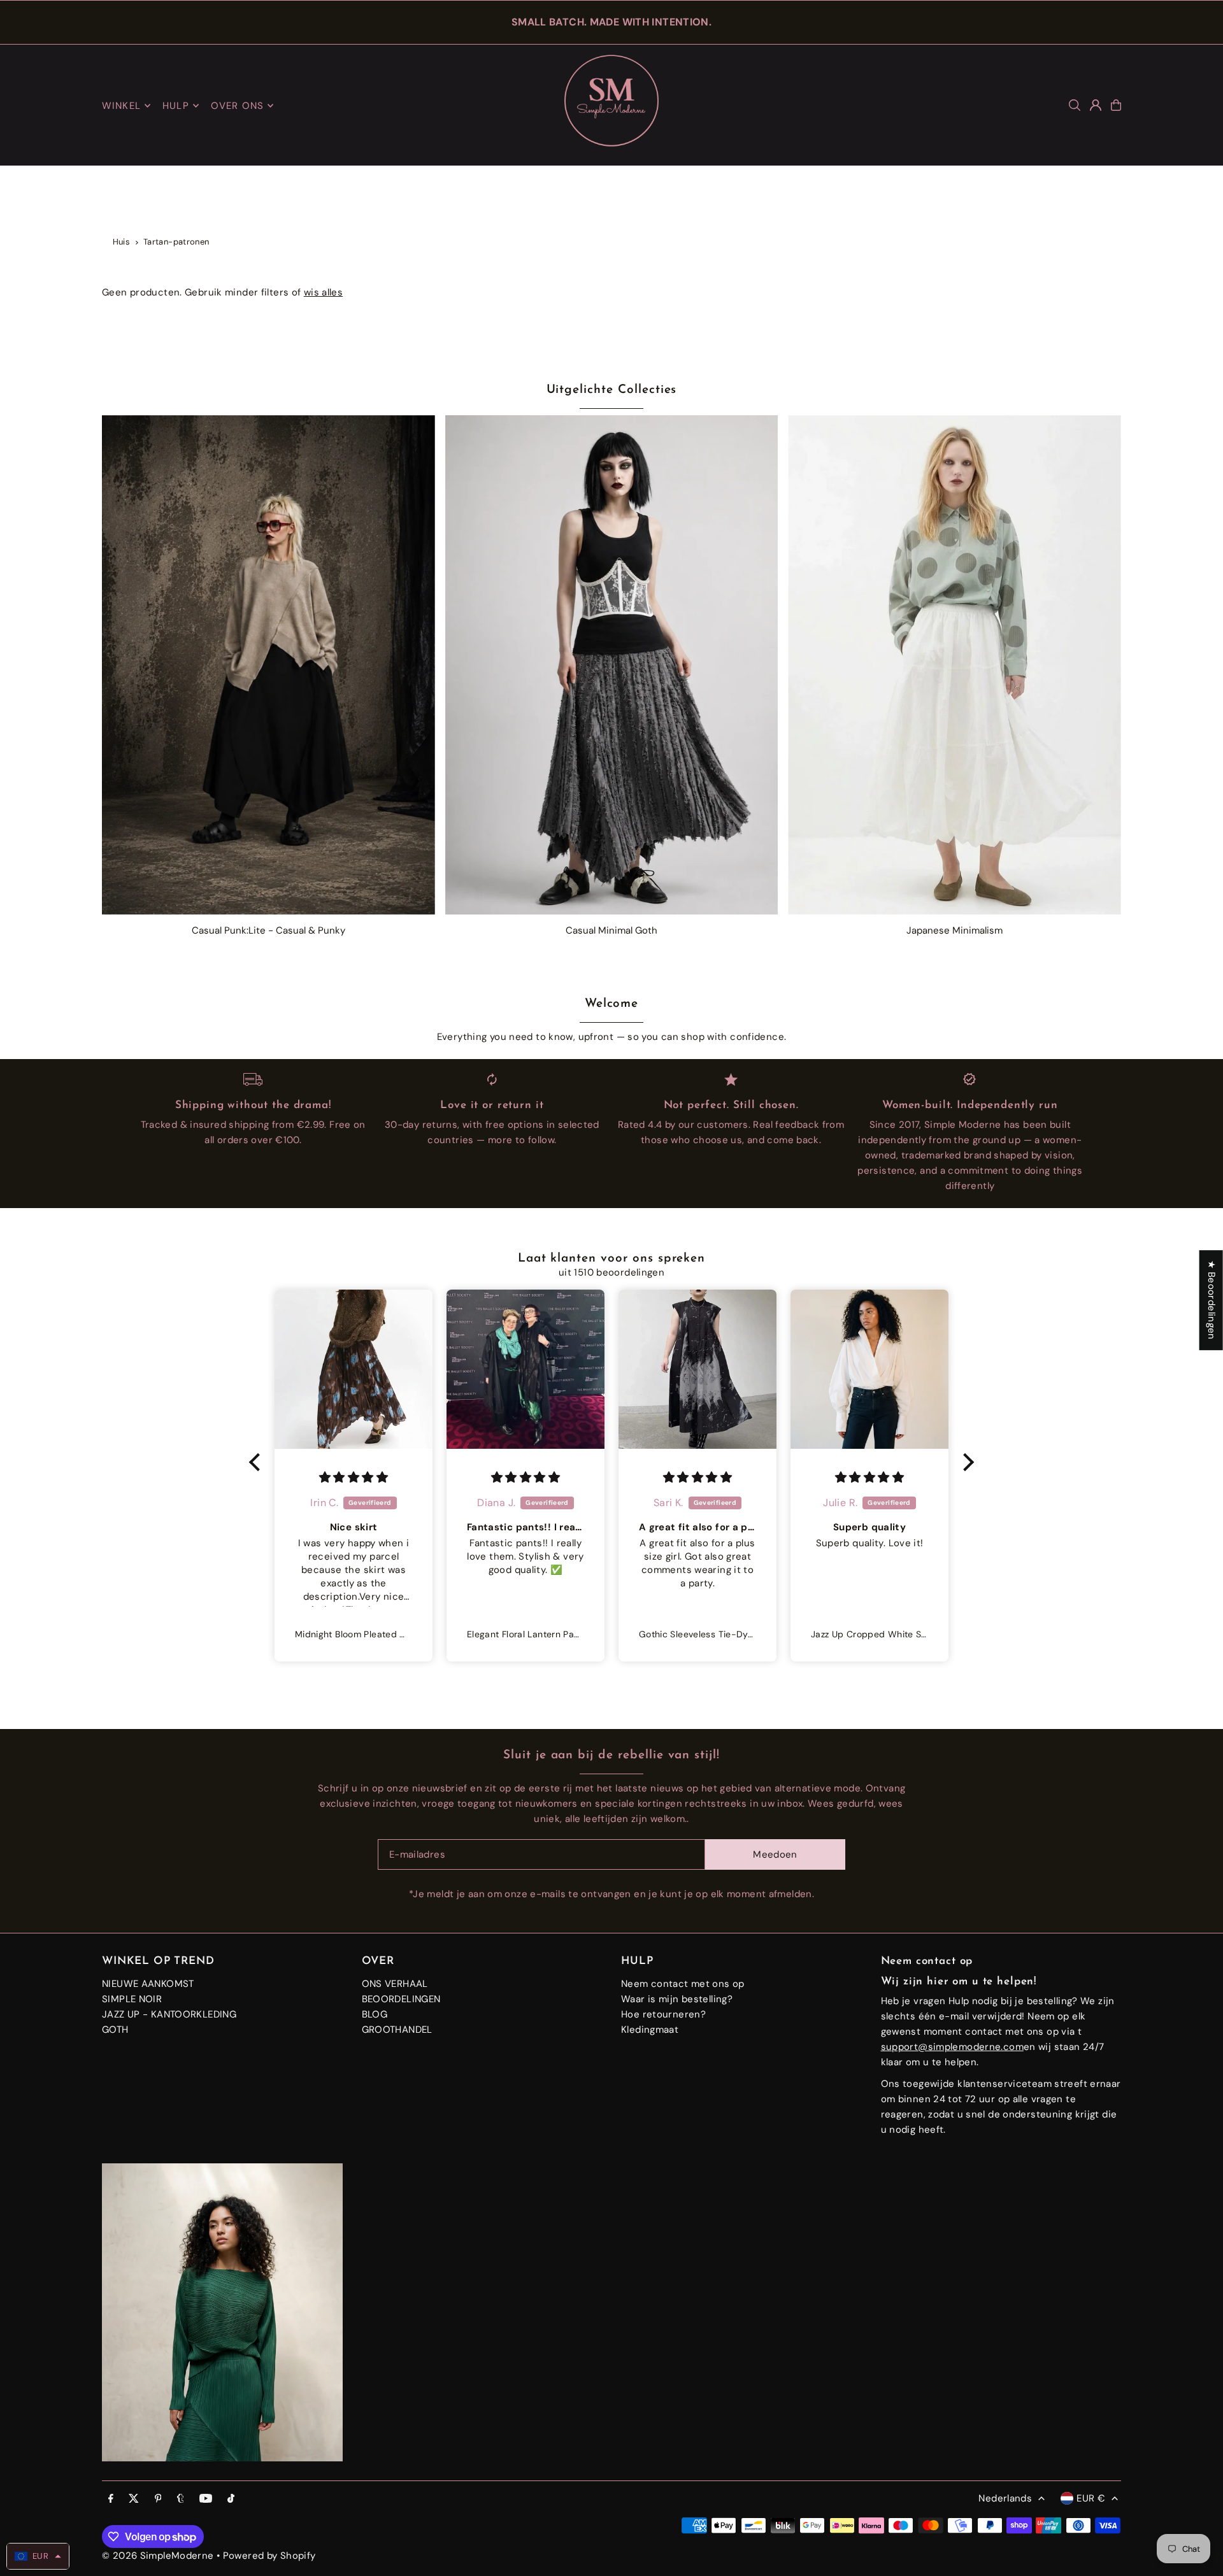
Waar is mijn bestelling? (677, 1999)
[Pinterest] (158, 2499)
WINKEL (121, 106)
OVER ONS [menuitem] (237, 106)
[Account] (1096, 105)
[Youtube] (206, 2499)
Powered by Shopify (269, 2556)
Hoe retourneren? (663, 2014)
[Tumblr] (181, 2499)
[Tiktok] (231, 2499)
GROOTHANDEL (397, 2030)
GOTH (115, 2030)
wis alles (323, 292)
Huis (122, 242)
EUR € (1091, 2498)
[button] (258, 1462)
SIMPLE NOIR (132, 1999)
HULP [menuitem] (176, 106)
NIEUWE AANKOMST (148, 1984)
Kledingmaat (650, 2030)
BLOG (375, 2014)
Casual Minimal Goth (611, 930)
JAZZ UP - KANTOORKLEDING (169, 2014)
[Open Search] (1075, 105)
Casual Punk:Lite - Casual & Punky (268, 930)
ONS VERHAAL (395, 1984)
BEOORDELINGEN (401, 1999)
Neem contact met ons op (683, 1984)
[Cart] (1116, 105)
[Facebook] (111, 2499)
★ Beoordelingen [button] (1212, 1300)
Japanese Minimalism (955, 930)
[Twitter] (134, 2499)
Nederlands (1005, 2498)
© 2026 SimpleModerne (158, 2556)
